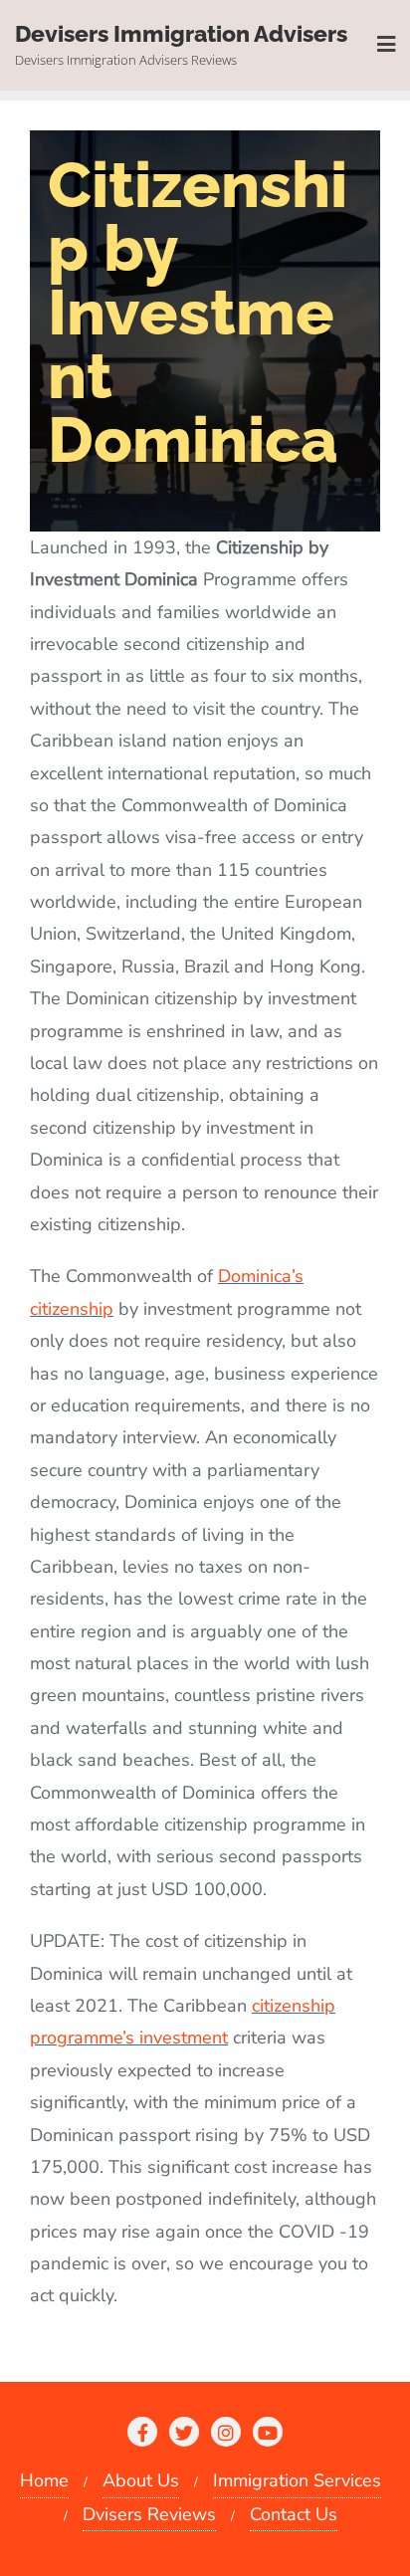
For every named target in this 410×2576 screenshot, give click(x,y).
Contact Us (294, 2514)
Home (44, 2480)
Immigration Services (297, 2480)
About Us (141, 2480)
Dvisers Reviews (149, 2514)
